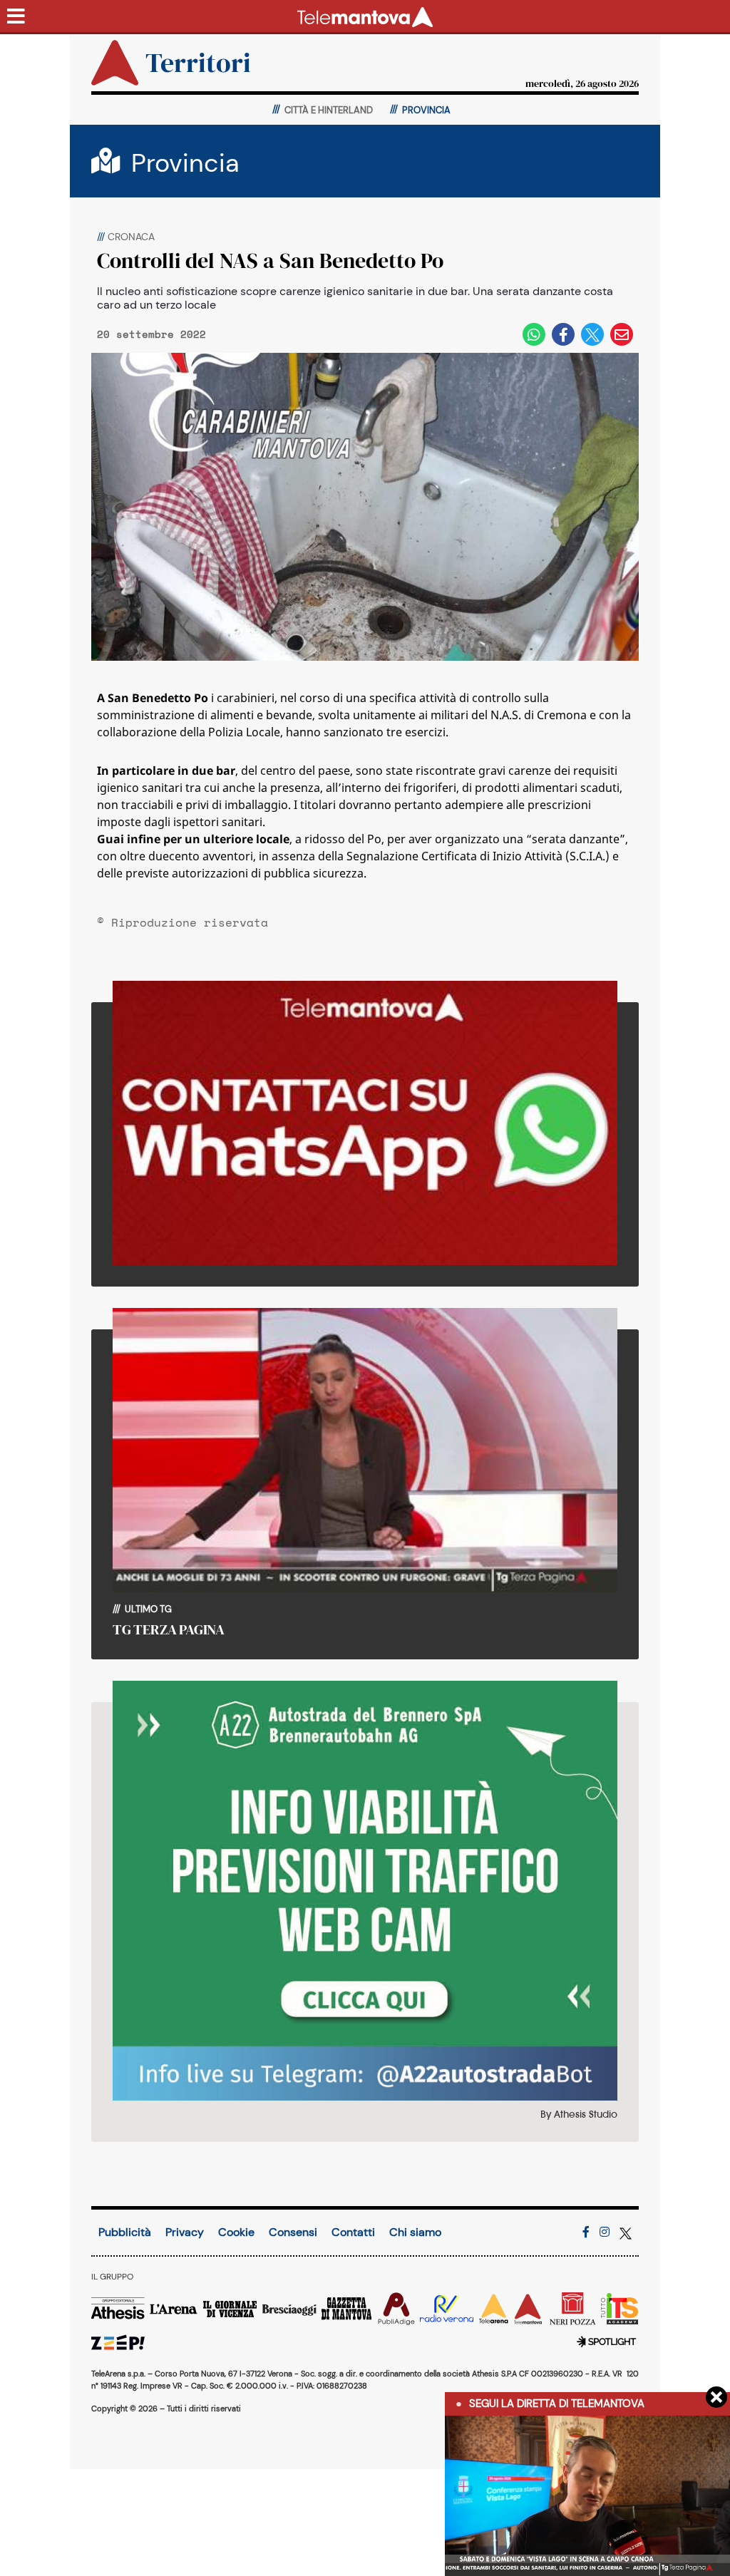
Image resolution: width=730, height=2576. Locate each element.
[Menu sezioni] (16, 17)
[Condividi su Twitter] (592, 334)
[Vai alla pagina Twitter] (626, 2232)
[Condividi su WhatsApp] (534, 334)
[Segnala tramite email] (622, 334)
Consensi (293, 2232)
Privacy (185, 2232)
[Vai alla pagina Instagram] (605, 2232)
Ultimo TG (147, 1609)
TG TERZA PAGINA (169, 1629)
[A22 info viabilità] (365, 1891)
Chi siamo (415, 2232)
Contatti (353, 2232)
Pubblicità (125, 2232)
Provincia (185, 163)
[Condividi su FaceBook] (563, 334)
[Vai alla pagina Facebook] (586, 2232)
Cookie (236, 2232)
